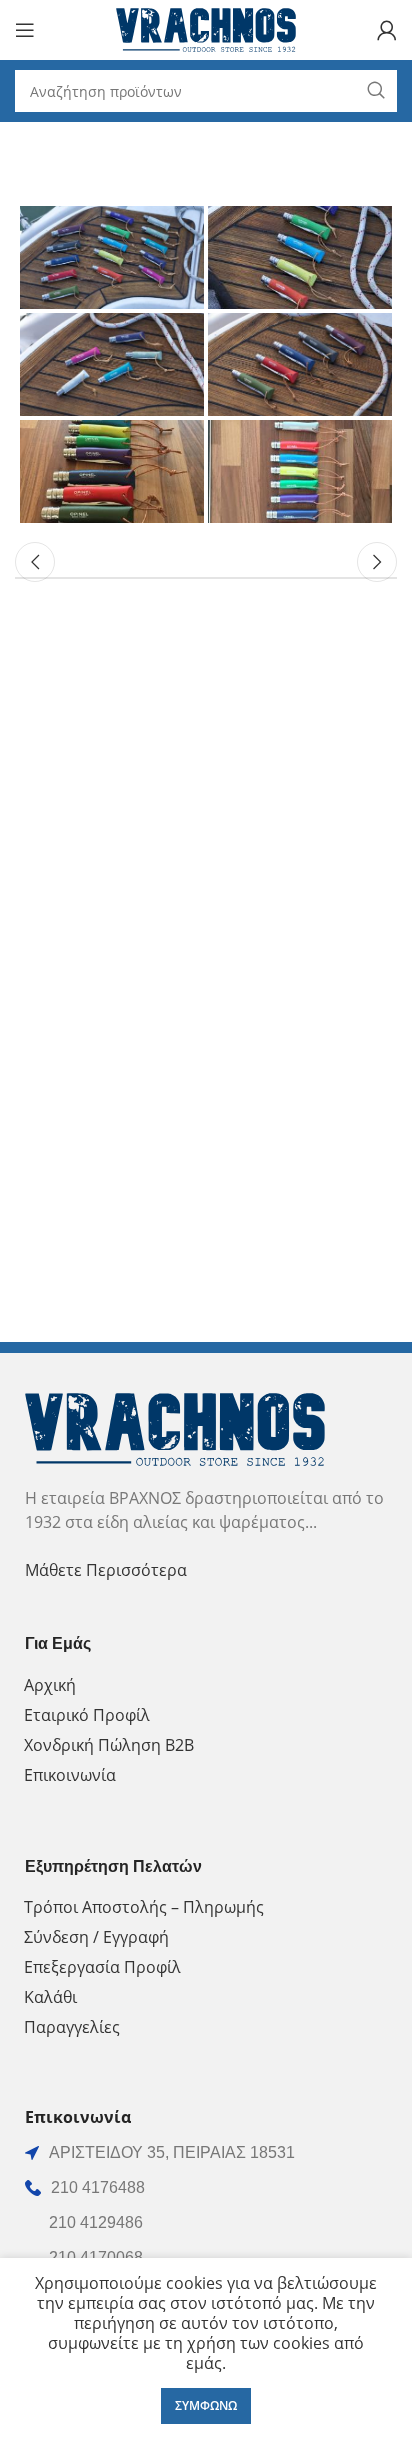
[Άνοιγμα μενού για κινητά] (25, 30)
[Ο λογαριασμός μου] (387, 30)
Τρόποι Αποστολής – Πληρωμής (144, 1907)
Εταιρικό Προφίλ (87, 1715)
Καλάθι (50, 1997)
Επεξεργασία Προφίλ (102, 1967)
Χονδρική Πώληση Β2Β (109, 1745)
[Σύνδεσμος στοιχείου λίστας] (206, 2188)
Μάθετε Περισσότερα (106, 1570)
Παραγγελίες (72, 2027)
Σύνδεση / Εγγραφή (96, 1937)
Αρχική (50, 1685)
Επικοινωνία (70, 1775)
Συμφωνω (206, 2405)
